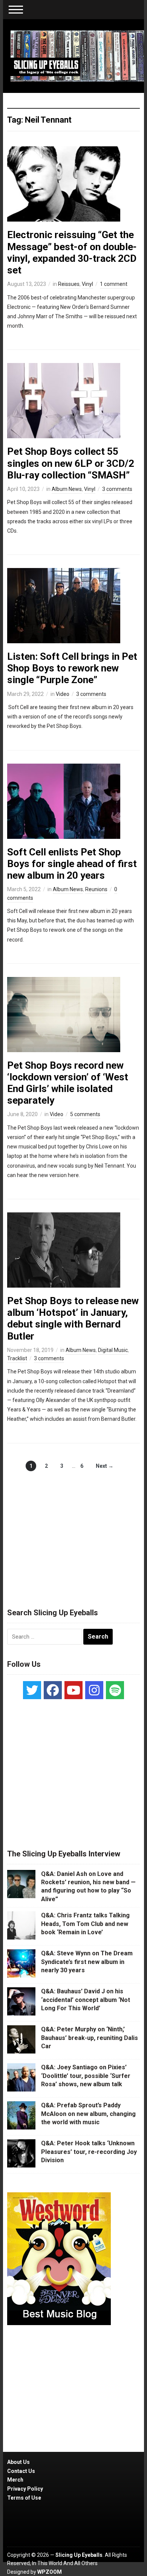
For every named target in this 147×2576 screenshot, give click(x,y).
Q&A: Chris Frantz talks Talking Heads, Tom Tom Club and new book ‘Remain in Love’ (85, 1924)
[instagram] (94, 1690)
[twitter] (32, 1690)
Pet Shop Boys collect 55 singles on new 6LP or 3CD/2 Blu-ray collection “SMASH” (71, 463)
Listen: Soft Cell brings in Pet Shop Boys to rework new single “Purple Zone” (72, 668)
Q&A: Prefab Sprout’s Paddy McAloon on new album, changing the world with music (88, 2114)
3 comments (117, 489)
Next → (105, 1466)
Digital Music (113, 1350)
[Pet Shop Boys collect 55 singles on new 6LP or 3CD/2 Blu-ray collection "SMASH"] (64, 400)
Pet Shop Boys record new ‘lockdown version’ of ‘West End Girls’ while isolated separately (68, 1083)
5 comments (85, 1114)
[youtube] (73, 1690)
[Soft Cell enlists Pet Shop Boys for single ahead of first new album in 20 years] (64, 800)
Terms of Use (24, 2498)
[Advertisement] (73, 1532)
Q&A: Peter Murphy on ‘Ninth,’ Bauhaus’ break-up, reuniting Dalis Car (90, 2038)
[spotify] (115, 1690)
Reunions (96, 889)
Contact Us (21, 2471)
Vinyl (87, 284)
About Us (18, 2462)
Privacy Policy (25, 2489)
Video (63, 694)
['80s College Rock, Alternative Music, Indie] (77, 56)
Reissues (69, 284)
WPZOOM (50, 2572)
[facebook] (53, 1690)
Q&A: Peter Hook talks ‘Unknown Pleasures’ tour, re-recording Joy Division (89, 2152)
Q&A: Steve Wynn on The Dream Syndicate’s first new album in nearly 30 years (87, 1962)
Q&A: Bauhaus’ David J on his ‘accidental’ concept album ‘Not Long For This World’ (86, 2000)
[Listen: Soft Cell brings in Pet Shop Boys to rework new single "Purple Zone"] (64, 605)
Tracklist (17, 1358)
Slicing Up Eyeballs (79, 2555)
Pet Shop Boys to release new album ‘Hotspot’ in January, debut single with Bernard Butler (73, 1318)
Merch (15, 2480)
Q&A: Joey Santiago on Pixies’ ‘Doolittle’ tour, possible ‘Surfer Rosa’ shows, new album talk (86, 2076)
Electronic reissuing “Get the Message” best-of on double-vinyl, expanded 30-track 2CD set (72, 252)
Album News (67, 489)
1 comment (114, 284)
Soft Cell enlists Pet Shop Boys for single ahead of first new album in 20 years (72, 864)
